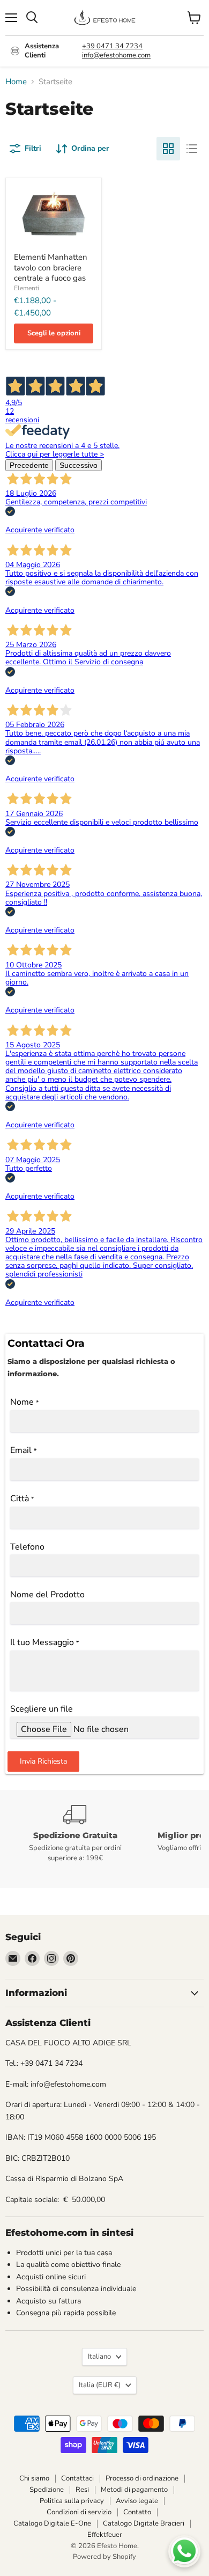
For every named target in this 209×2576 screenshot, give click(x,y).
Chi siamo (34, 2478)
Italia (100, 2385)
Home (16, 82)
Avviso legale (137, 2501)
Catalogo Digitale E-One (52, 2523)
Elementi (27, 288)
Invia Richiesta (43, 1761)
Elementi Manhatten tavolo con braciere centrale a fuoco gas (51, 267)
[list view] (192, 149)
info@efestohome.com (116, 55)
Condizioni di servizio (79, 2512)
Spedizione (47, 2490)
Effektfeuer (105, 2535)
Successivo (79, 465)
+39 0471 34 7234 (112, 46)
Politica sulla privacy (72, 2501)
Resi (82, 2490)
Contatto (137, 2512)
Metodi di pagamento (134, 2490)
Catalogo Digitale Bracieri (144, 2523)
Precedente (29, 465)
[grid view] (168, 149)
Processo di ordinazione (142, 2478)
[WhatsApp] (184, 2551)
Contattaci (77, 2478)
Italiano (99, 2357)
